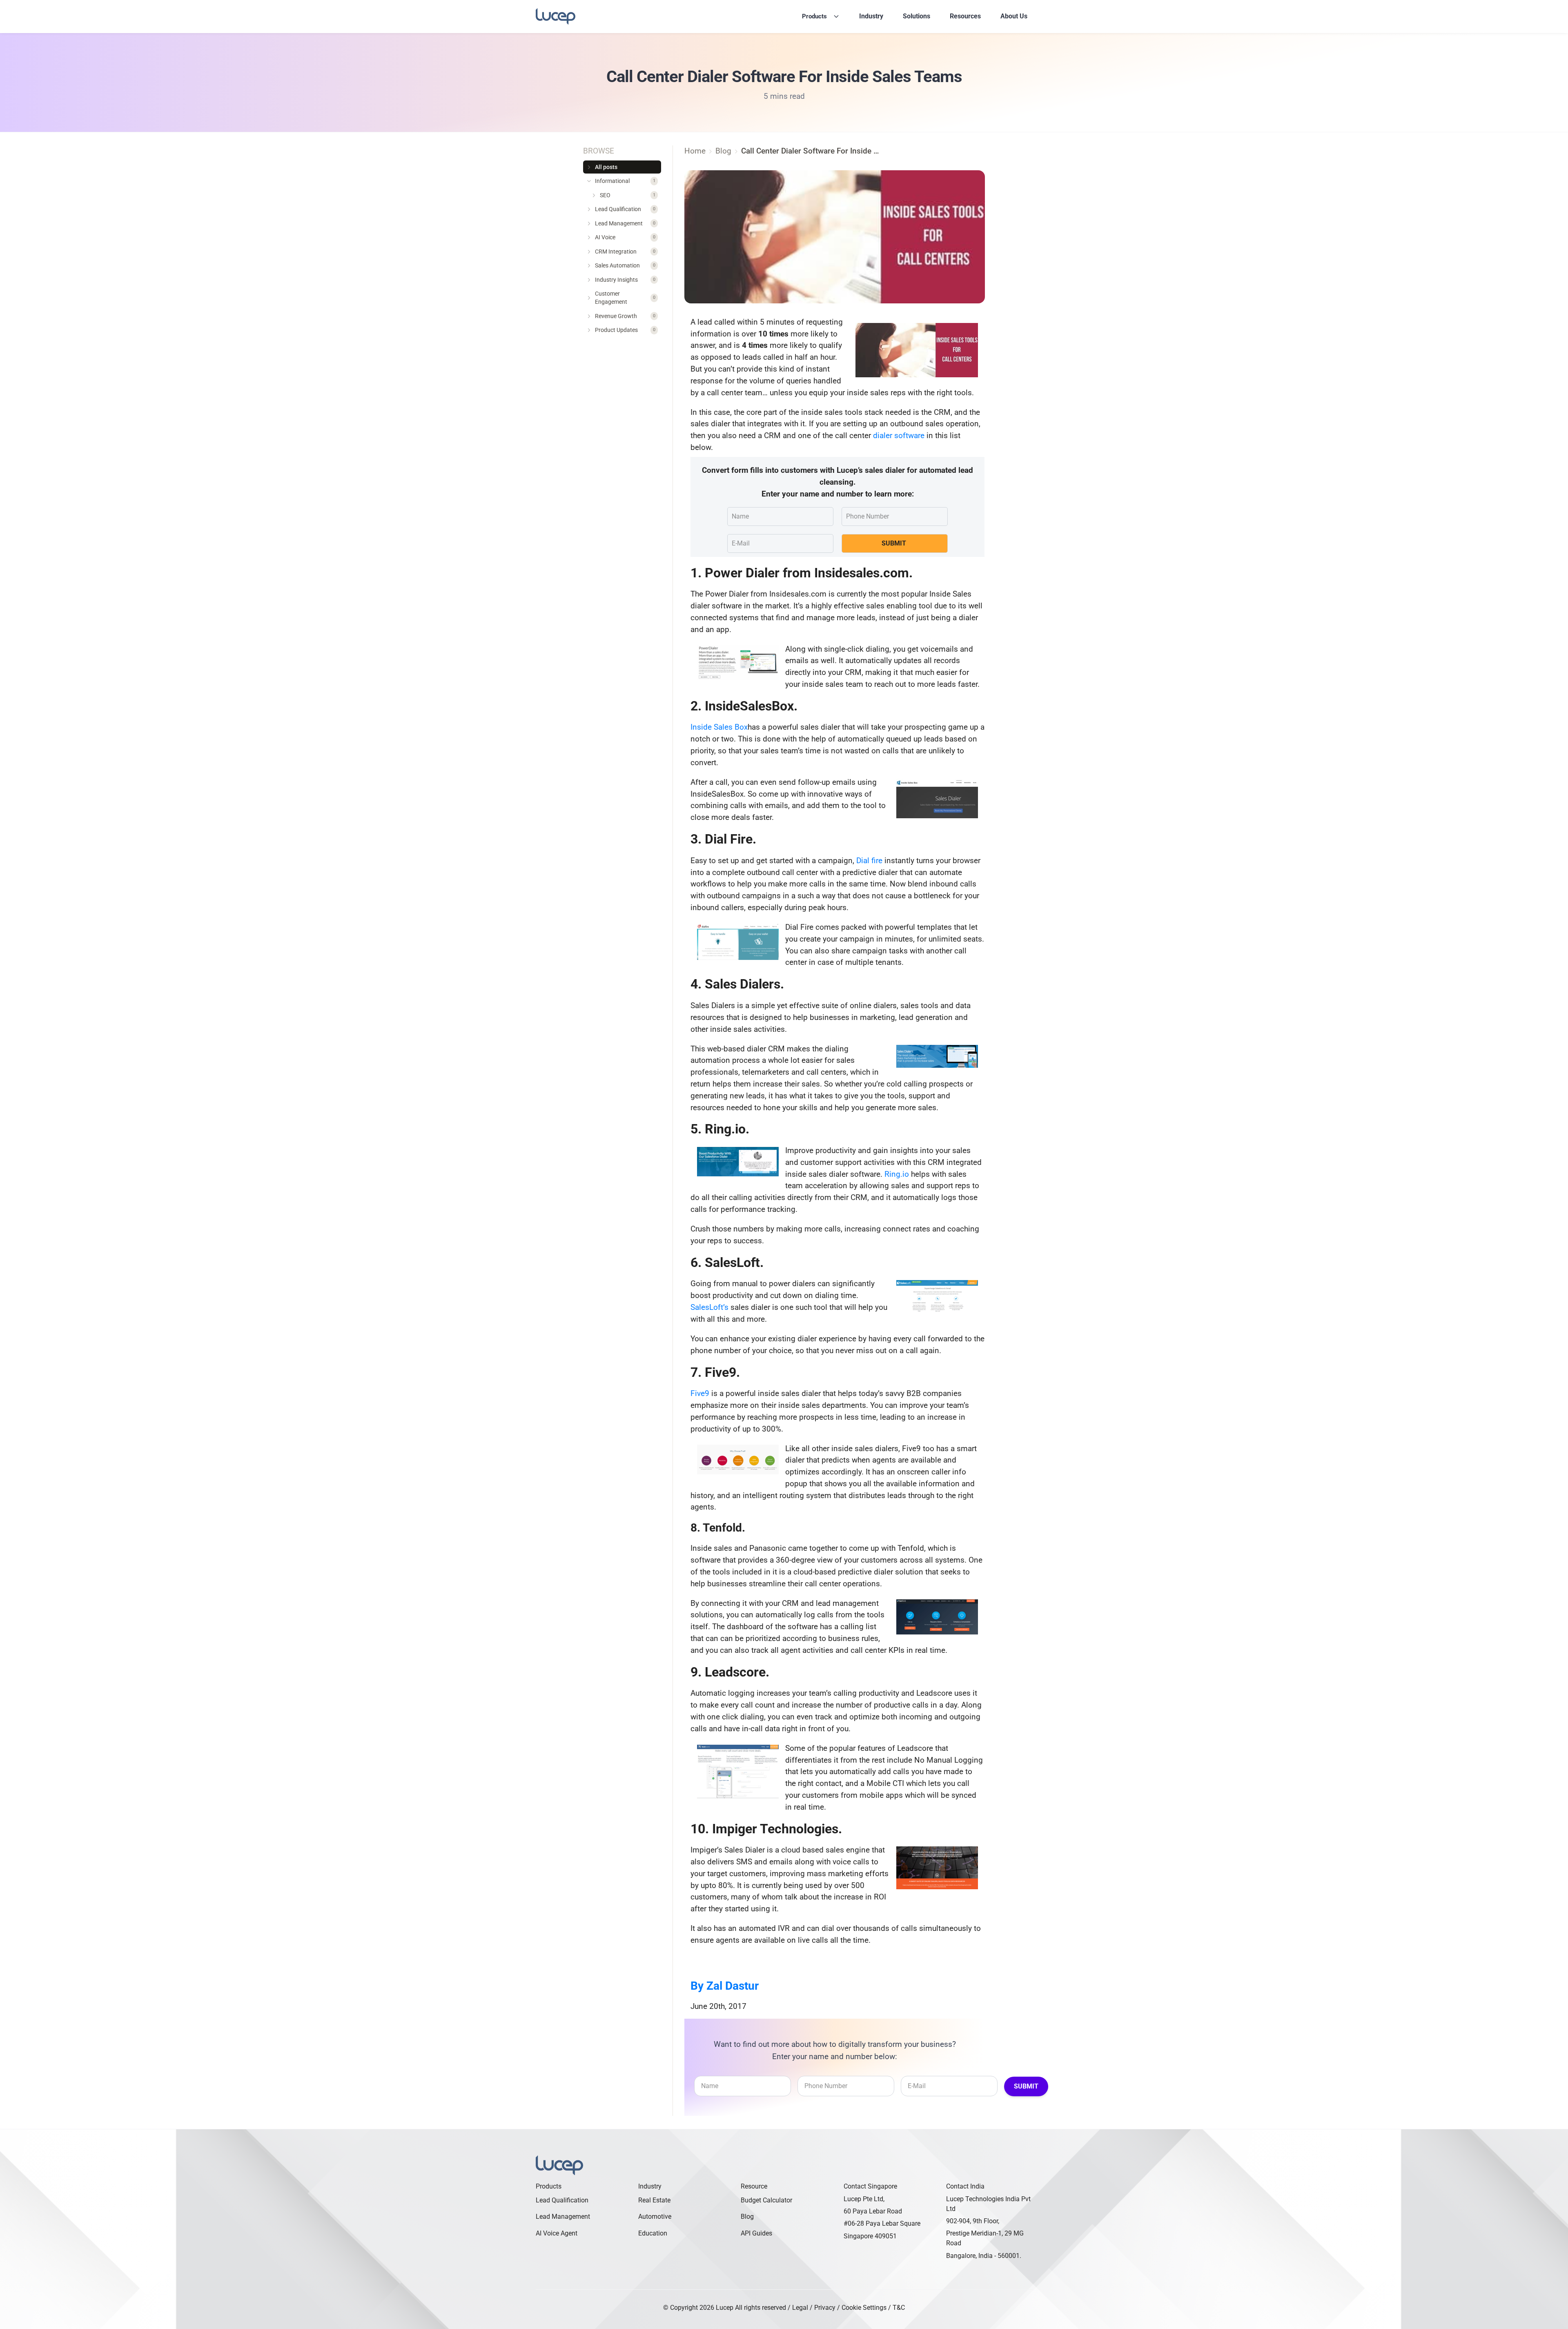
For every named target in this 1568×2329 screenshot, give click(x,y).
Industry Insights (625, 280)
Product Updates (625, 330)
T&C (899, 2308)
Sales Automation (625, 266)
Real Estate (654, 2200)
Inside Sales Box (719, 727)
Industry (871, 16)
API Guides (756, 2233)
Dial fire (869, 861)
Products (814, 16)
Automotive (655, 2217)
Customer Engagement (625, 298)
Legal (800, 2308)
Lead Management (625, 223)
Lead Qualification (625, 209)
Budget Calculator (766, 2200)
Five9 (700, 1393)
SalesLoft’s (709, 1307)
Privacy (825, 2308)
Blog (747, 2217)
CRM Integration (625, 252)
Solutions (917, 16)
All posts (606, 167)
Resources (965, 16)
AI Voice (625, 238)
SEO (628, 195)
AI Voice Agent (557, 2233)
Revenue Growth (625, 316)
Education (653, 2233)
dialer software (899, 435)
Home (695, 151)
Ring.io (897, 1174)
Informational (625, 181)
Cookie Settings (864, 2308)
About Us (1014, 16)
